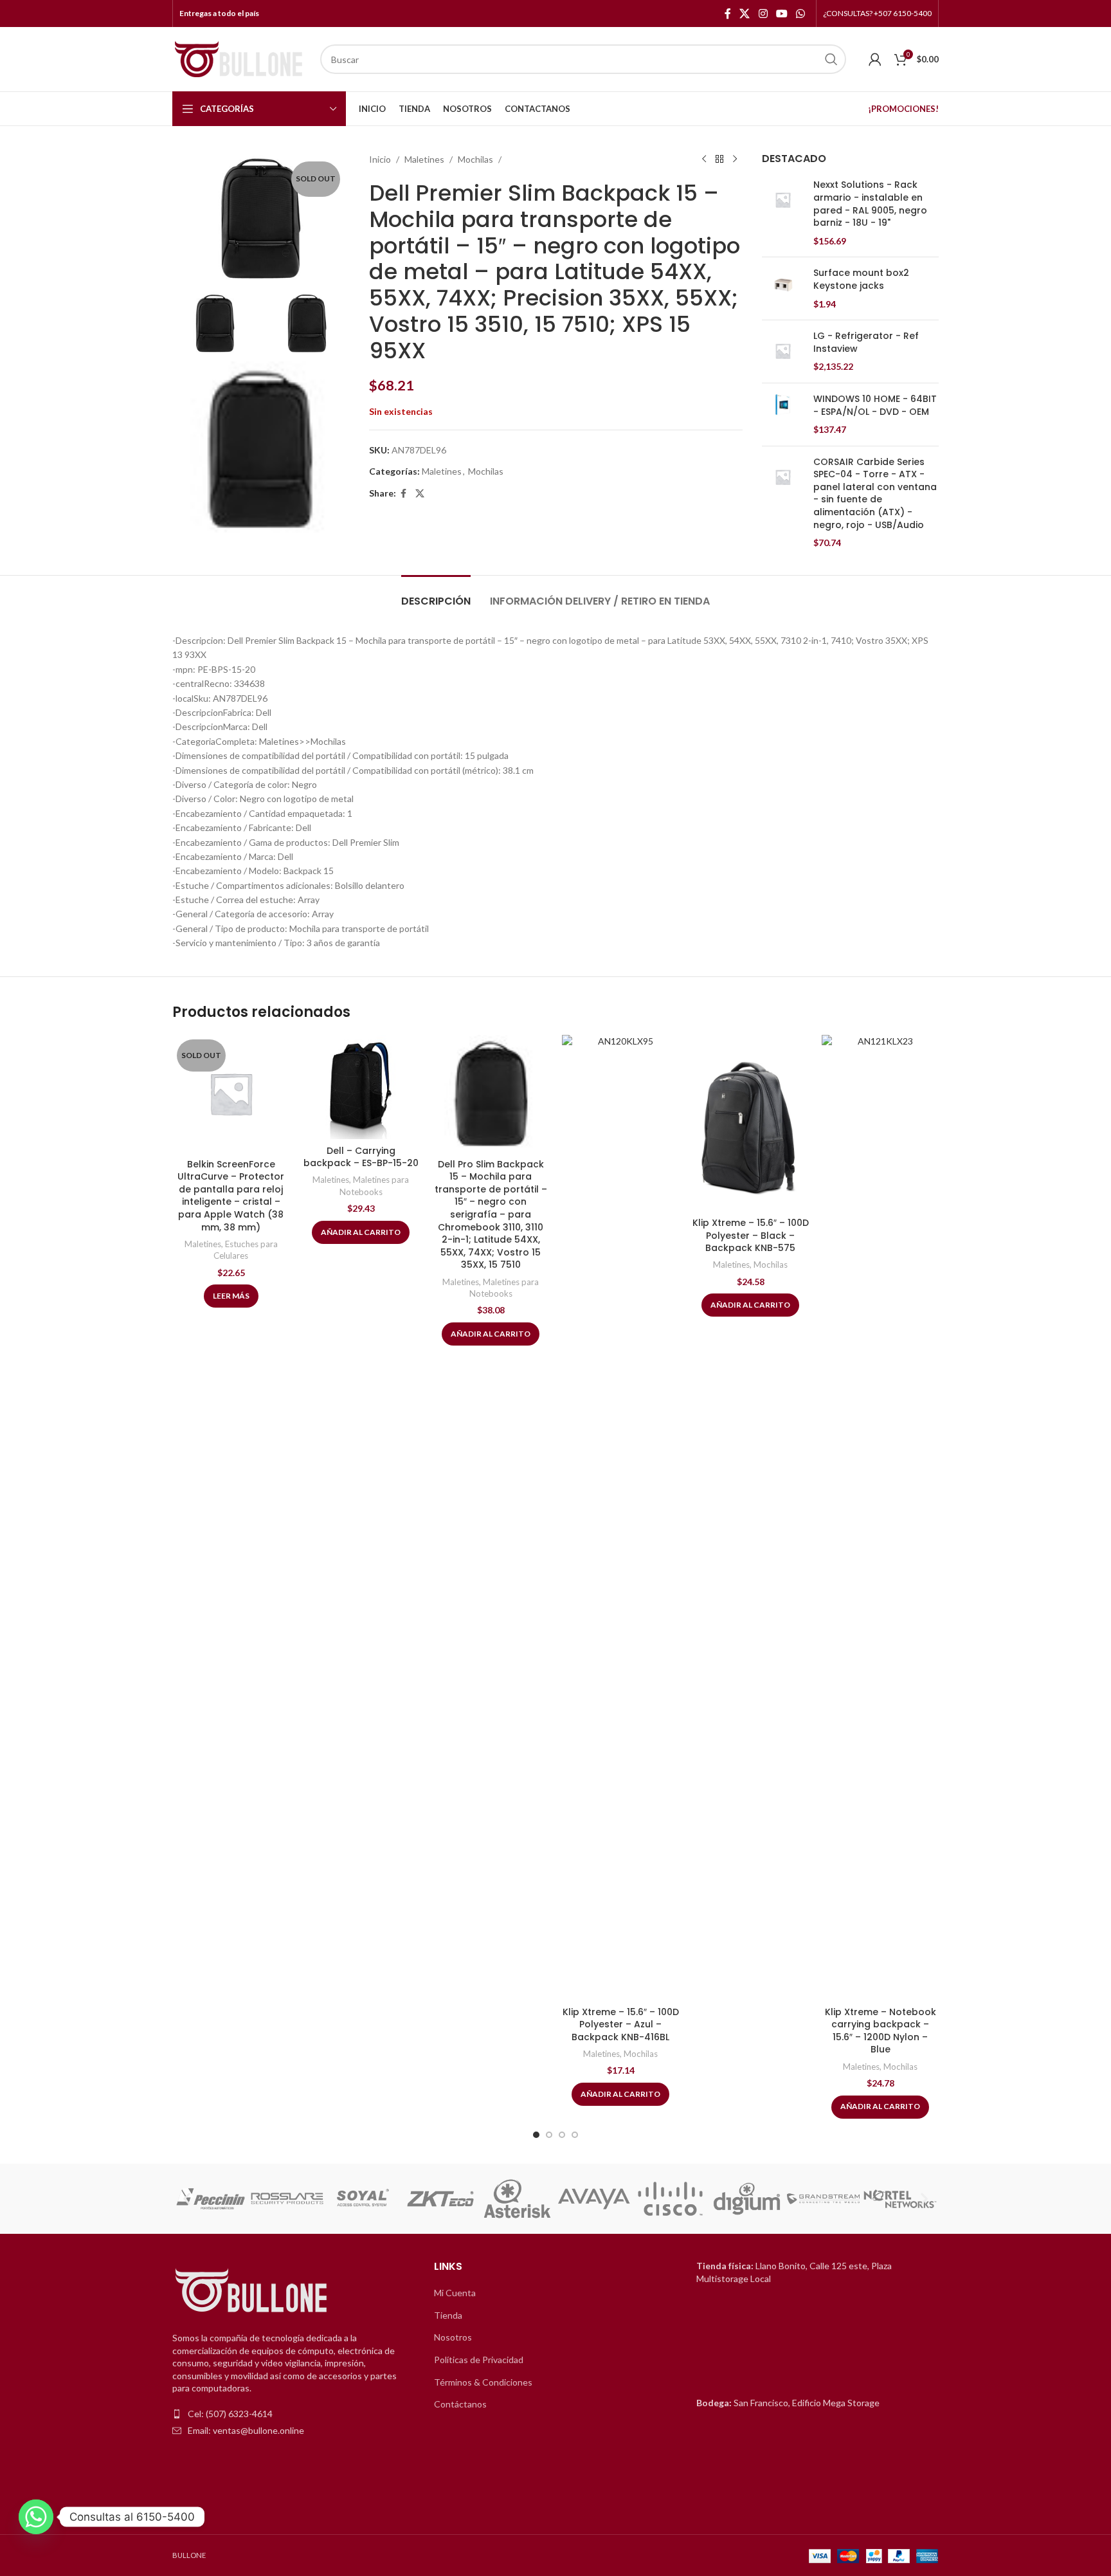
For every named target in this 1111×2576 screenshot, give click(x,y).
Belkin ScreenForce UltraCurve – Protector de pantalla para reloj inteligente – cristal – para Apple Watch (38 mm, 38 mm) (231, 1196)
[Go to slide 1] (536, 2135)
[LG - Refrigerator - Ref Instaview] (783, 352)
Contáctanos (460, 2404)
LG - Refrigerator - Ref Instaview (866, 343)
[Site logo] (240, 58)
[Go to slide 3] (562, 2135)
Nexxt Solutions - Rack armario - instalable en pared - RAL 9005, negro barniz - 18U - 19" (870, 204)
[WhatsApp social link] (801, 14)
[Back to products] (719, 160)
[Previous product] (704, 160)
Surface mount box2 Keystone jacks (861, 279)
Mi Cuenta (455, 2293)
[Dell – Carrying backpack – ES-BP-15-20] (361, 1087)
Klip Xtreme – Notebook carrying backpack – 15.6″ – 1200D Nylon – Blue (881, 2031)
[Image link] (253, 2291)
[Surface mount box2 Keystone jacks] (783, 288)
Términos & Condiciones (483, 2382)
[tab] (436, 595)
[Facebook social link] (728, 14)
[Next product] (735, 160)
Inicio (380, 159)
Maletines (424, 159)
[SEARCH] (831, 59)
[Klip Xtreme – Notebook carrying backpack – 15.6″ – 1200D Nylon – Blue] (880, 1517)
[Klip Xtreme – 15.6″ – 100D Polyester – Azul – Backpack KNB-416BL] (620, 1517)
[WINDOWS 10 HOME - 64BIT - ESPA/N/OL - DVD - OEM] (783, 415)
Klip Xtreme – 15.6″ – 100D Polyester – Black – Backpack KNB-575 (751, 1235)
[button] (187, 2199)
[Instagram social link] (763, 14)
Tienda (448, 2315)
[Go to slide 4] (575, 2135)
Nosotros (453, 2337)
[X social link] (745, 14)
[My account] (875, 59)
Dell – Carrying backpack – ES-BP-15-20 (361, 1157)
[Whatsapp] (36, 2517)
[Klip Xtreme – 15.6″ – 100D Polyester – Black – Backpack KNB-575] (750, 1123)
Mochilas (475, 159)
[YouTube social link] (781, 14)
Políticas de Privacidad (479, 2360)
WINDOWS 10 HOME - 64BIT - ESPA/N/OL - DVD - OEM (875, 406)
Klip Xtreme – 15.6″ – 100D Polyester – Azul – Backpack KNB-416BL (621, 2024)
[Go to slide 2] (549, 2135)
